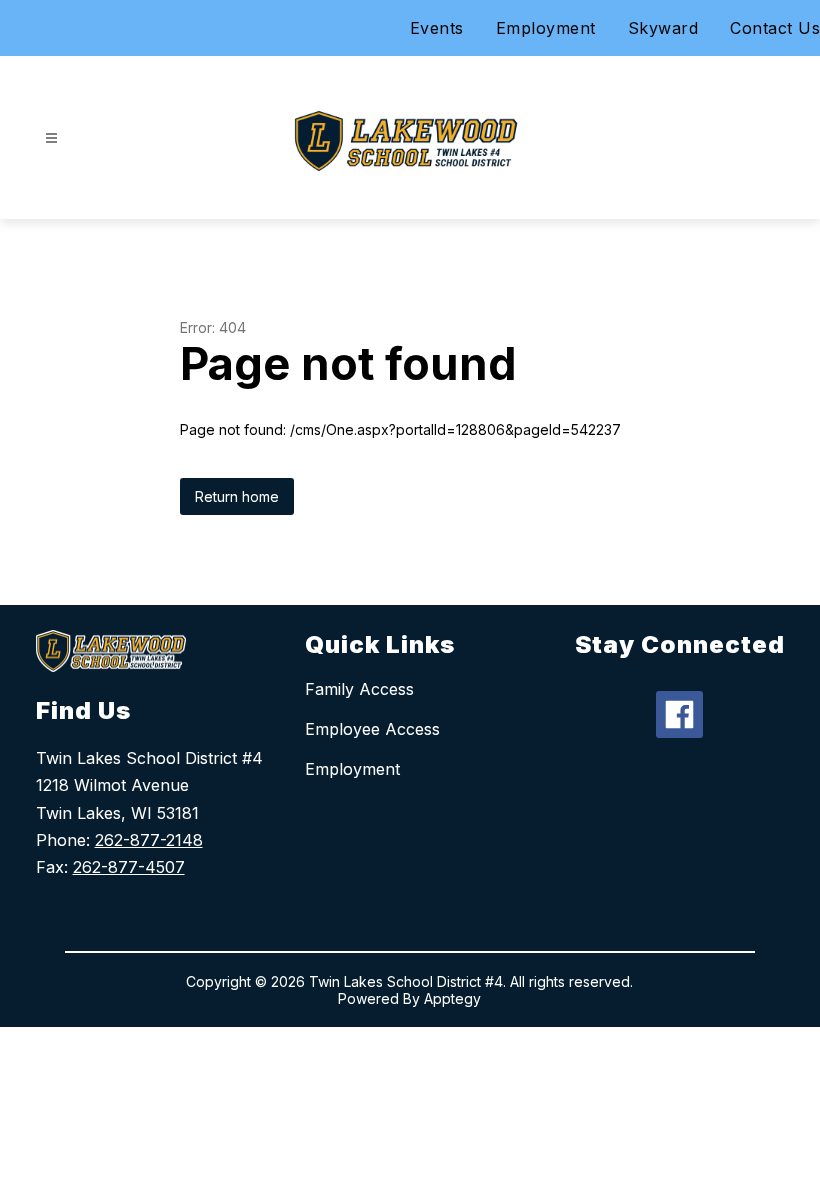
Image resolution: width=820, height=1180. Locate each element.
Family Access (359, 689)
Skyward (663, 28)
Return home (237, 496)
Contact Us (775, 28)
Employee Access (372, 729)
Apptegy (452, 998)
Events (437, 28)
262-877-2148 (149, 840)
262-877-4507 (129, 867)
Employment (546, 28)
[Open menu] (51, 138)
